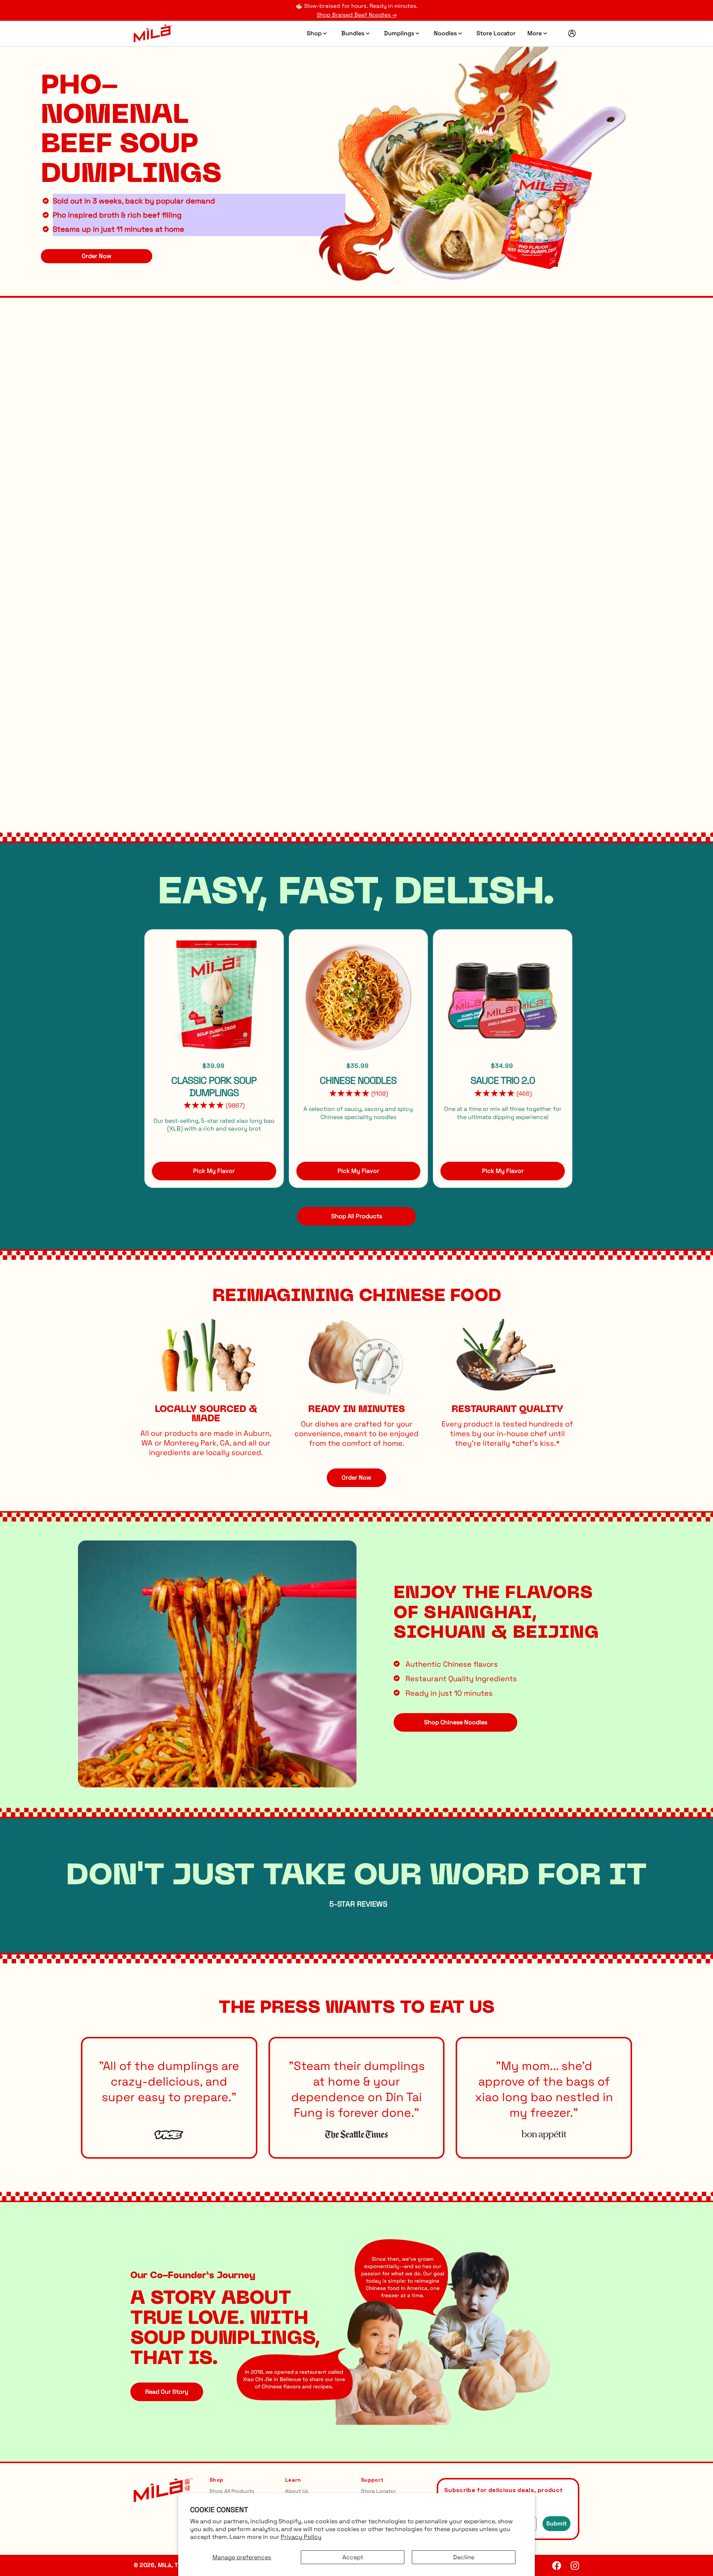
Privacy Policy (301, 2537)
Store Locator (496, 33)
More (535, 33)
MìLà (165, 2565)
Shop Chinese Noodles (456, 1722)
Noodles (445, 33)
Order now (356, 1478)
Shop (314, 33)
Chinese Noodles (358, 1080)
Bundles (353, 33)
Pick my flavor (214, 1171)
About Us (297, 2491)
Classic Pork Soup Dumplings (214, 1087)
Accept (353, 2557)
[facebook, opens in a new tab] (557, 2565)
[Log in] (572, 33)
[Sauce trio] (503, 996)
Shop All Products (232, 2491)
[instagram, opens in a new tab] (575, 2565)
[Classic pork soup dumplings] (214, 996)
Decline (464, 2557)
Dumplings (399, 33)
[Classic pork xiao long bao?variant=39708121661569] (470, 152)
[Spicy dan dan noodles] (359, 996)
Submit (556, 2523)
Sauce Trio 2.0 (503, 1080)
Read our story (167, 2392)
